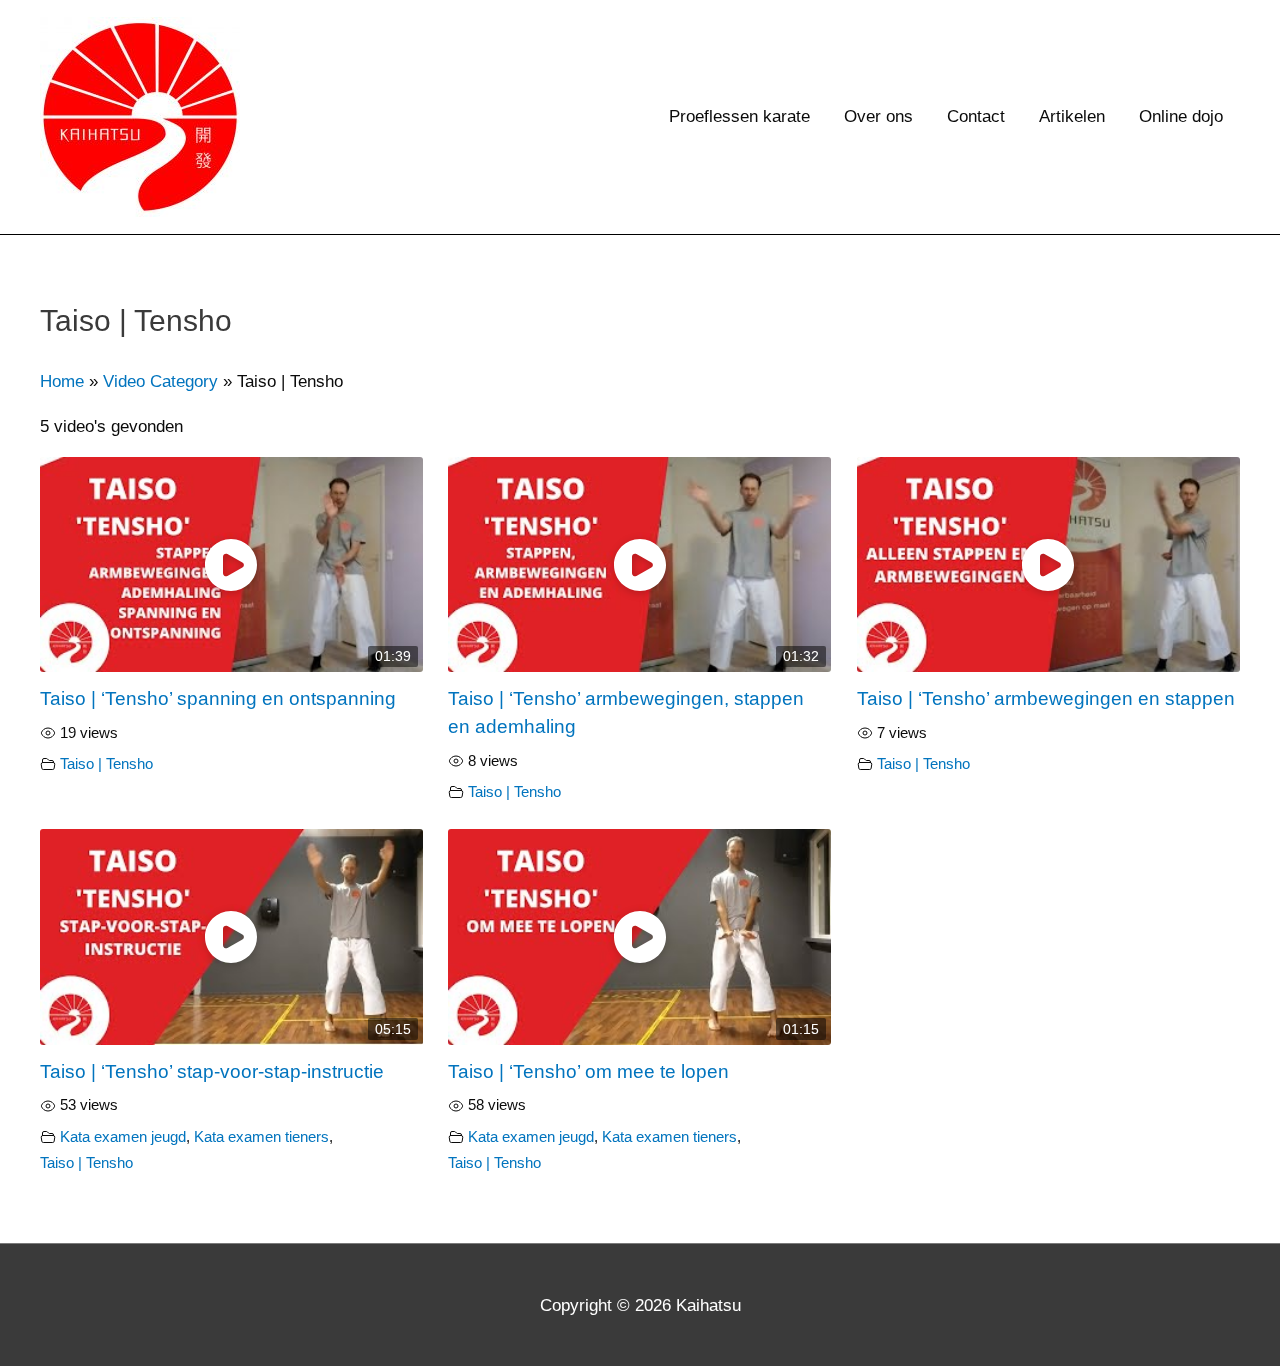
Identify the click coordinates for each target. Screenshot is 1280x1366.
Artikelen (1072, 116)
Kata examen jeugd (123, 1136)
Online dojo (1181, 116)
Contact (976, 116)
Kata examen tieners (261, 1136)
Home (62, 381)
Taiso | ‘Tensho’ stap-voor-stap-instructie (212, 1071)
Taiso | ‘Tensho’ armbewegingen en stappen (1046, 698)
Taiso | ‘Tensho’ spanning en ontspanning (218, 698)
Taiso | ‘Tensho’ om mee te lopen (588, 1071)
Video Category (160, 381)
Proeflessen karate (739, 116)
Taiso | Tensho (106, 763)
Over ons (878, 116)
